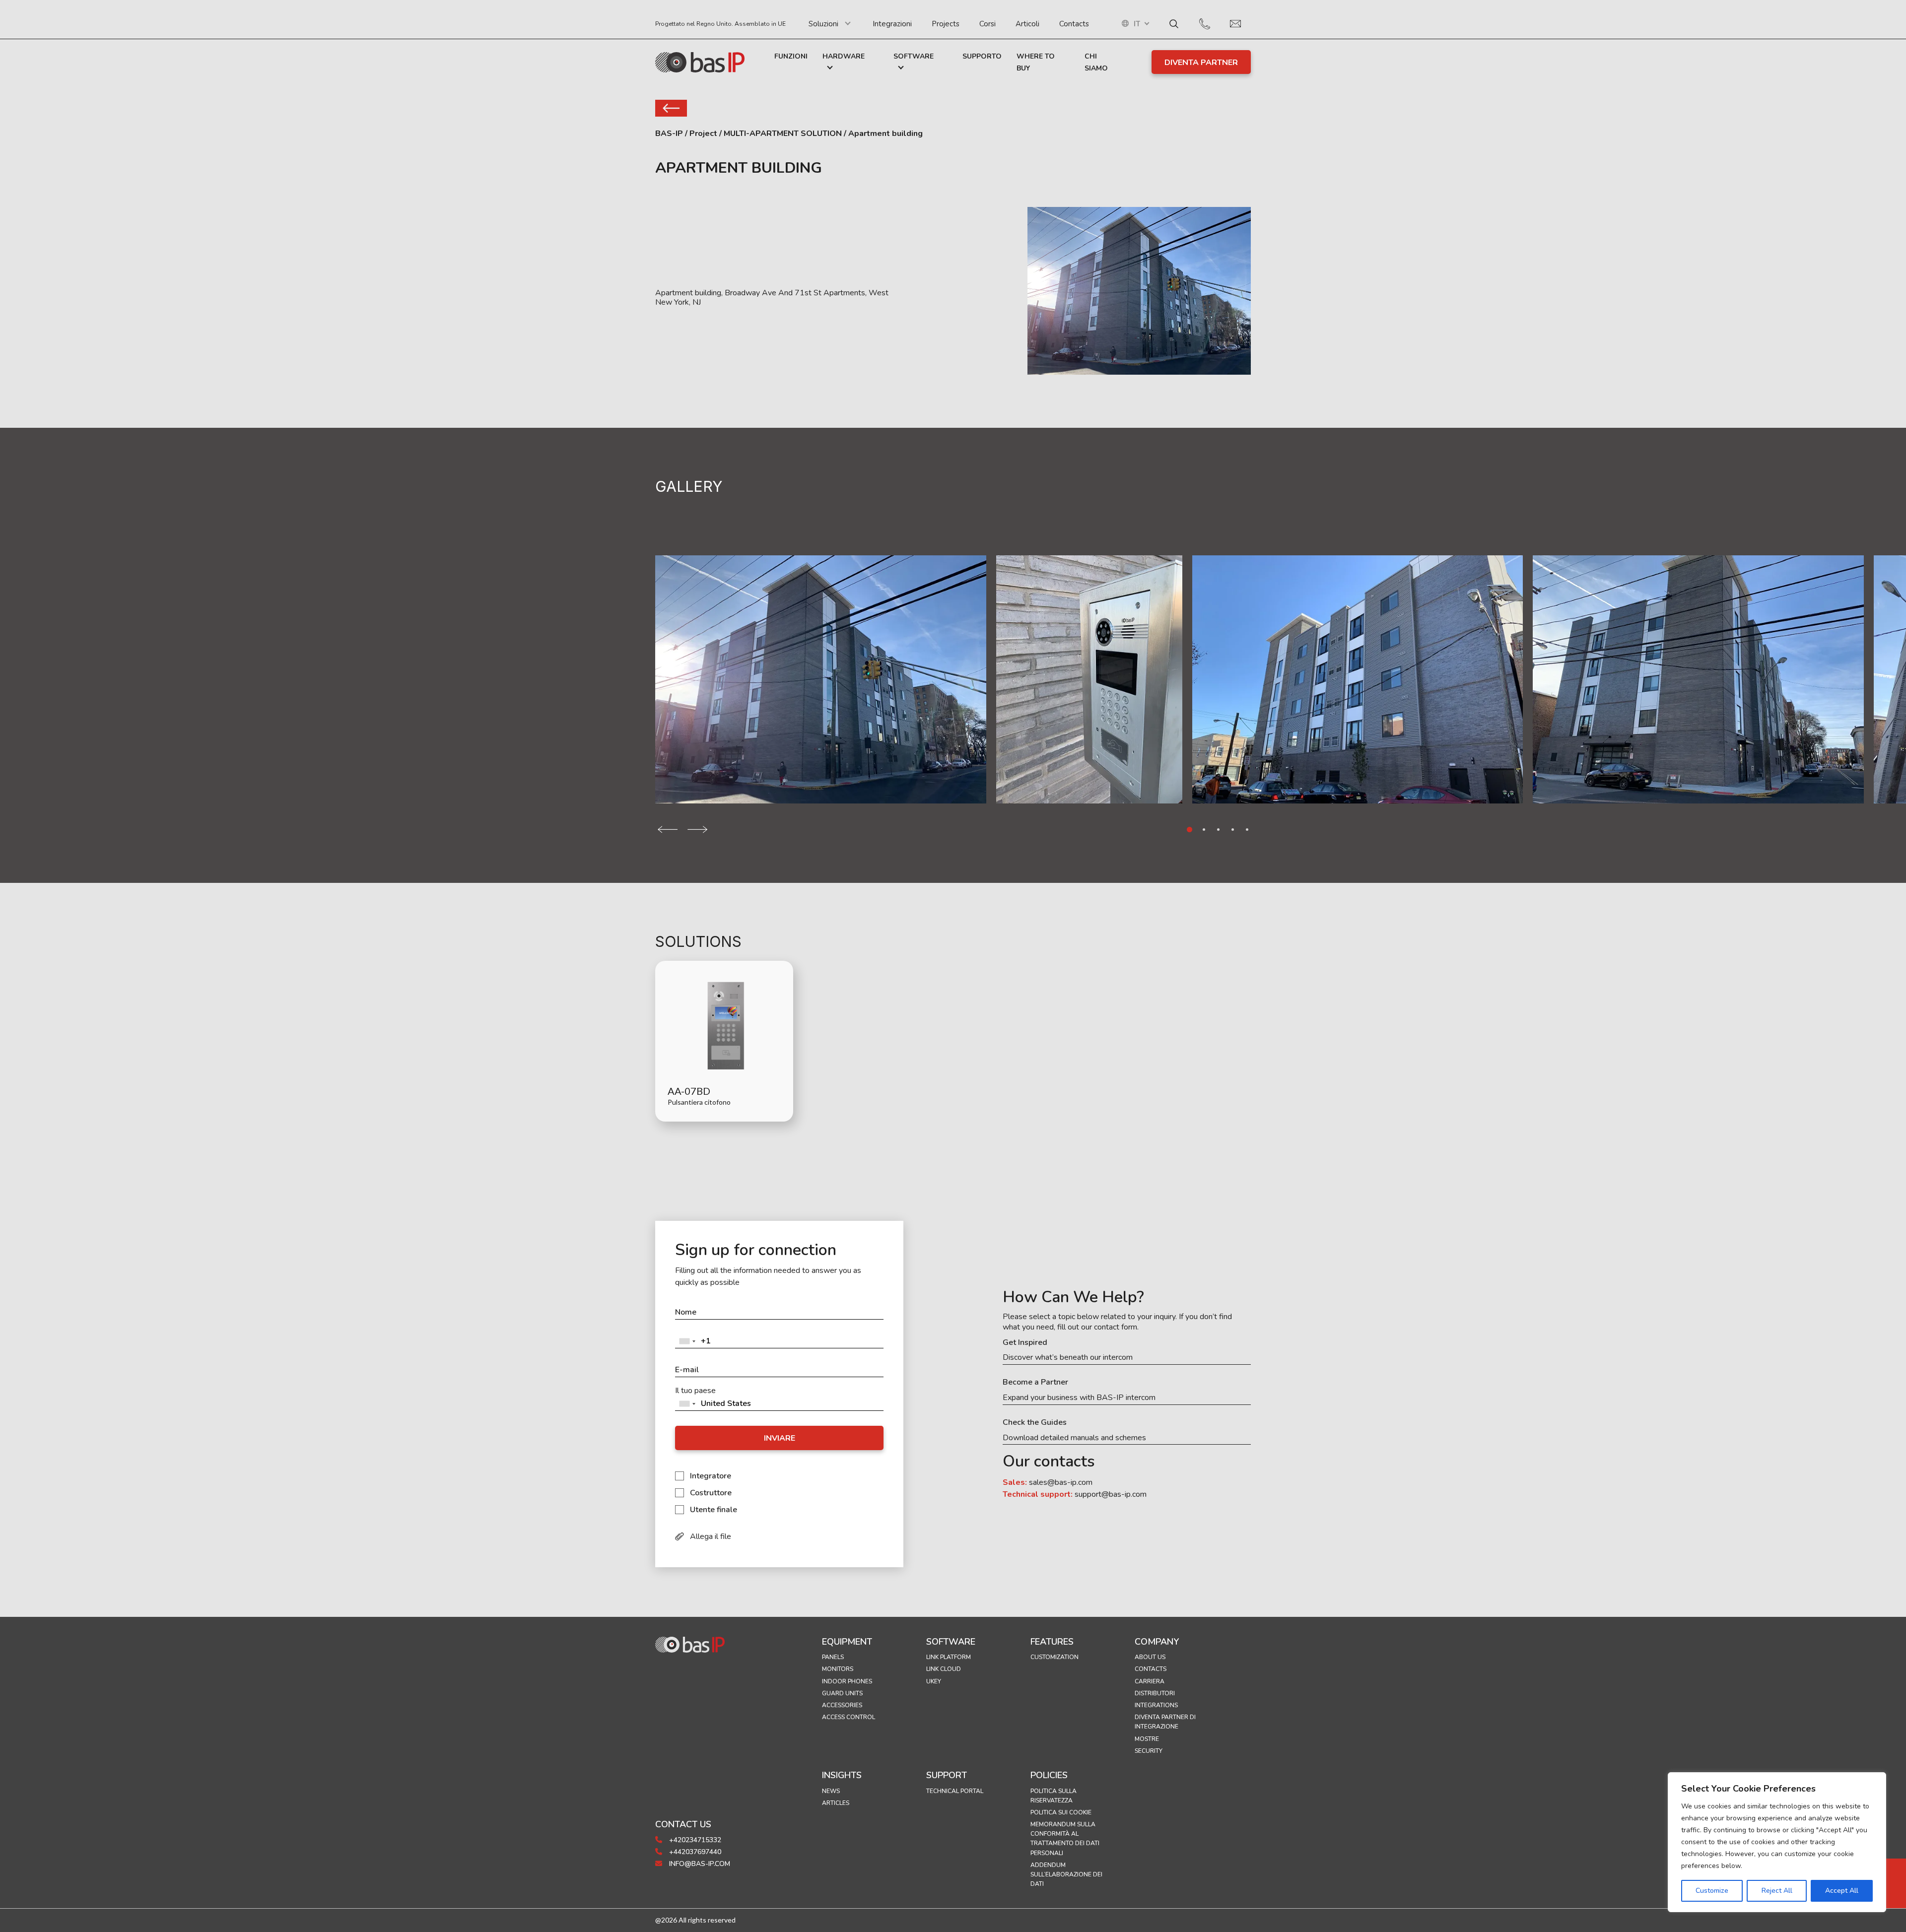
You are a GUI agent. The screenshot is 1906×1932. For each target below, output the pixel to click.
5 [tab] (1247, 830)
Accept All (1842, 1891)
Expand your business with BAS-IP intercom (1079, 1398)
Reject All (1777, 1891)
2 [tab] (1204, 830)
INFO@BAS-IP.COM (699, 1864)
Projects (946, 24)
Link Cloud (944, 1669)
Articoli (1027, 24)
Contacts (1074, 24)
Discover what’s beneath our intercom (1068, 1358)
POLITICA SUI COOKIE (1061, 1812)
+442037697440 (694, 1852)
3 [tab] (1218, 830)
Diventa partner (1201, 63)
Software (914, 56)
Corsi (987, 24)
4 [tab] (1233, 830)
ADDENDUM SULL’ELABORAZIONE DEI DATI (1066, 1874)
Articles (836, 1803)
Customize (1712, 1891)
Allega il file (711, 1536)
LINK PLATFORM (949, 1657)
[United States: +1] (687, 1341)
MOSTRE (1147, 1739)
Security (1149, 1751)
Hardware (844, 56)
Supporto (982, 56)
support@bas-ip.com (1111, 1494)
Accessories (842, 1705)
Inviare (780, 1438)
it (1137, 24)
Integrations (1156, 1705)
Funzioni (791, 56)
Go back (671, 108)
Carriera (1150, 1681)
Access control (849, 1717)
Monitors (838, 1669)
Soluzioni (823, 24)
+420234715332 (694, 1840)
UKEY (934, 1681)
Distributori (1155, 1693)
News (831, 1791)
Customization (1055, 1657)
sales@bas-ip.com (1061, 1482)
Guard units (842, 1693)
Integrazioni (892, 24)
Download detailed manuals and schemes (1074, 1438)
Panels (833, 1657)
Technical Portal (955, 1791)
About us (1150, 1657)
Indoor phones (847, 1681)
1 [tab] (1190, 830)
